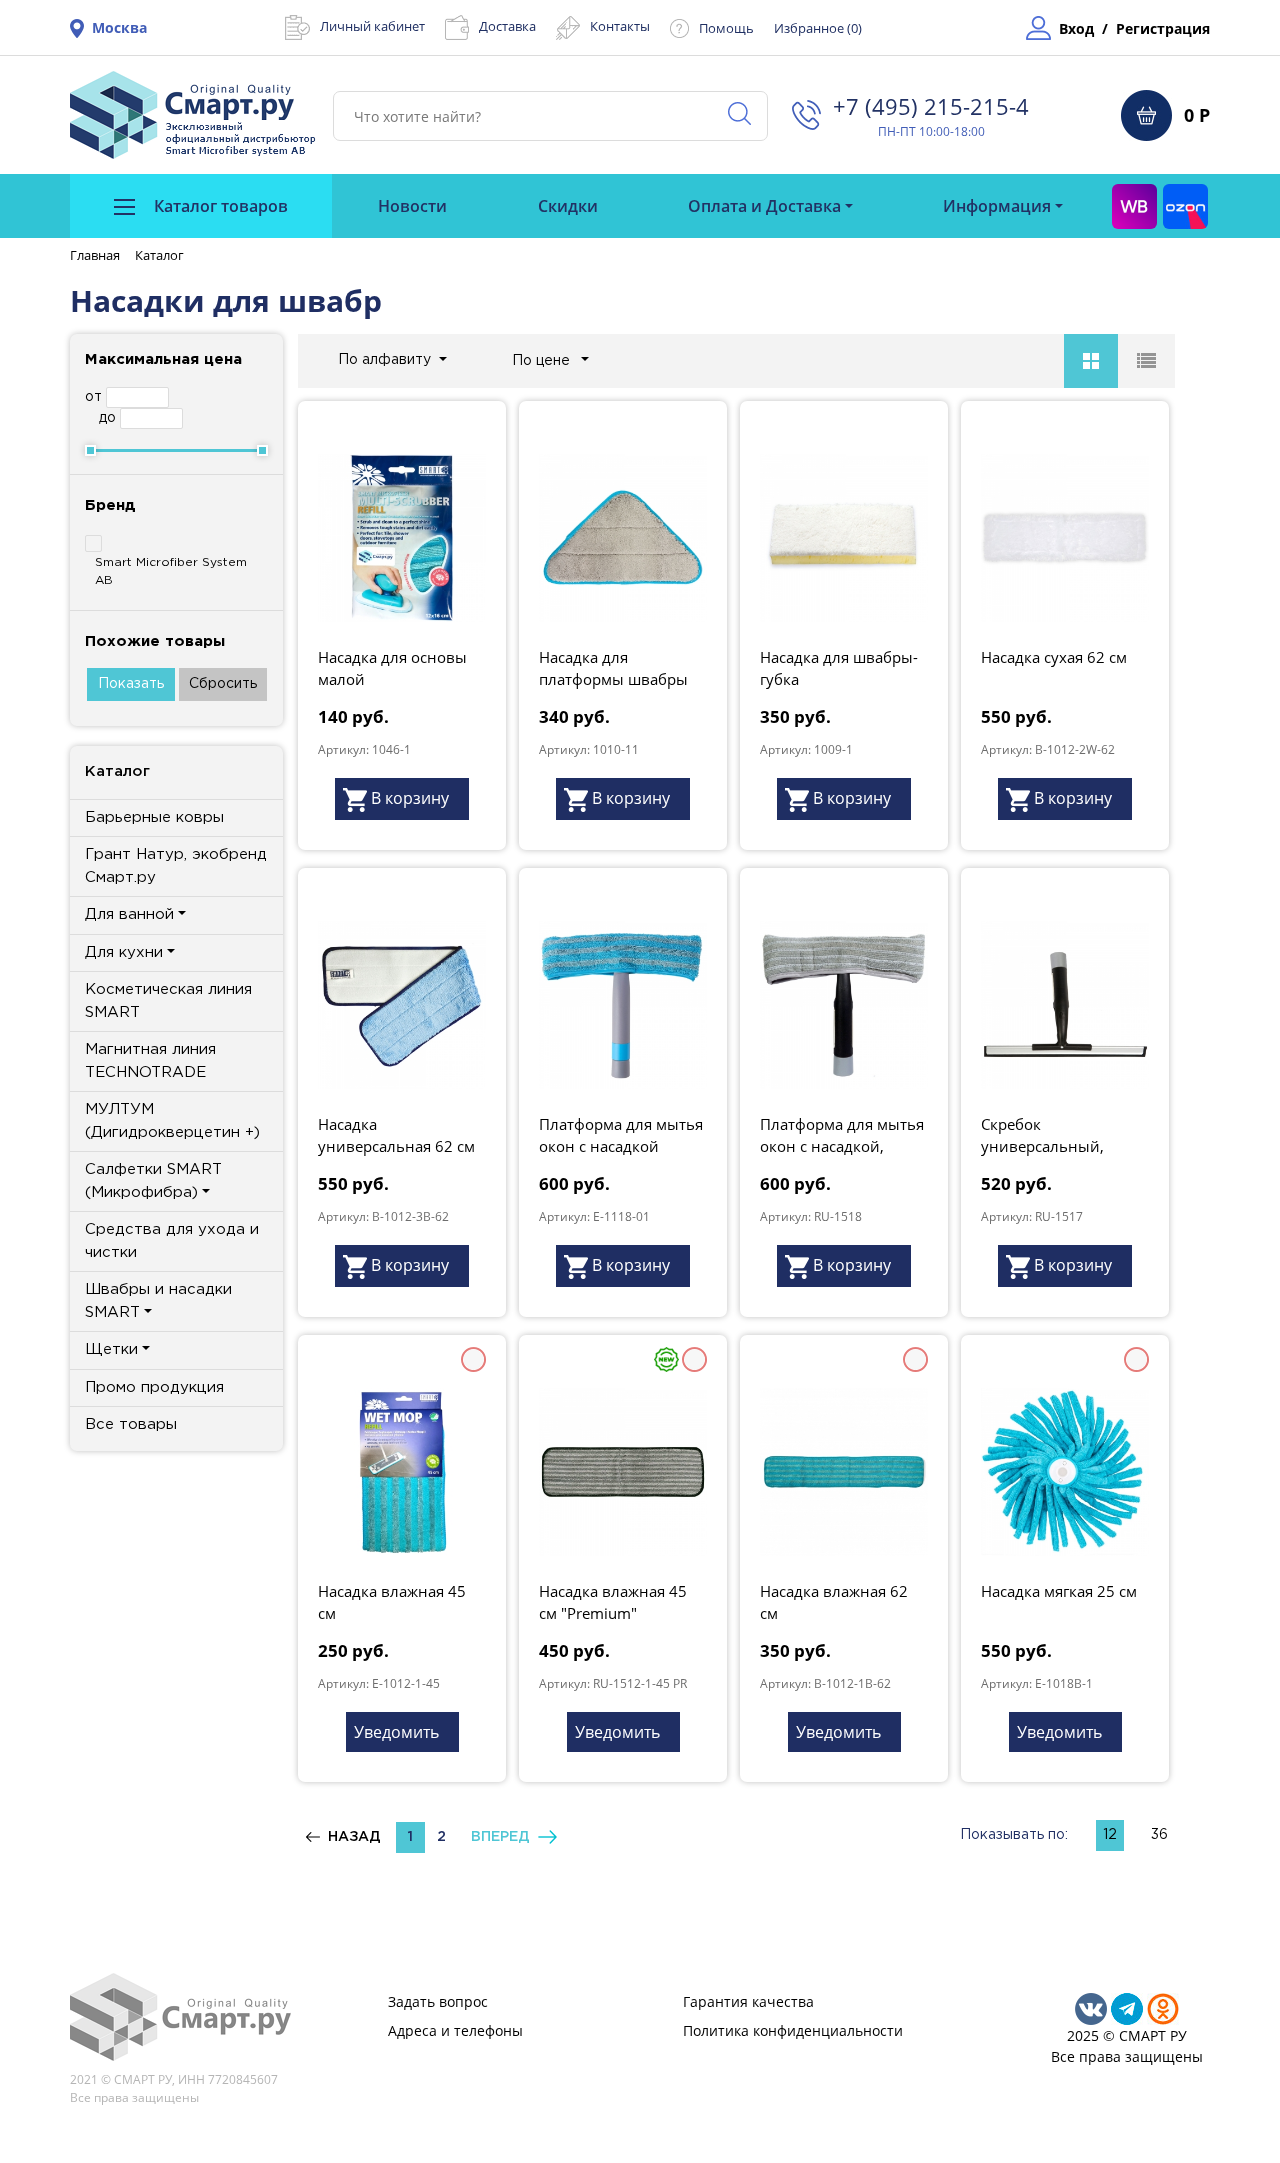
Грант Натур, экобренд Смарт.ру (176, 866)
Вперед (504, 1837)
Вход (1076, 28)
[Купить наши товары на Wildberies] (1134, 206)
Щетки (111, 1349)
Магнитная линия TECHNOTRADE (150, 1061)
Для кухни (124, 952)
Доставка (507, 26)
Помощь (726, 28)
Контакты (620, 26)
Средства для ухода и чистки (172, 1241)
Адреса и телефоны (455, 2030)
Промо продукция (154, 1387)
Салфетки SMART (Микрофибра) (153, 1181)
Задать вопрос (438, 2001)
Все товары (131, 1424)
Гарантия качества (748, 2001)
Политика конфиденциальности (793, 2030)
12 (1110, 1835)
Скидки (568, 206)
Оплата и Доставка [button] (764, 206)
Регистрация (1163, 28)
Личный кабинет (372, 26)
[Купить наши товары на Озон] (1185, 206)
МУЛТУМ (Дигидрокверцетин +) (172, 1121)
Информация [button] (997, 206)
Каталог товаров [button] (219, 206)
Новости (412, 206)
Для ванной (129, 914)
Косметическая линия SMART (168, 1001)
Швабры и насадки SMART (158, 1301)
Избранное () (818, 28)
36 (1159, 1835)
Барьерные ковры (154, 817)
